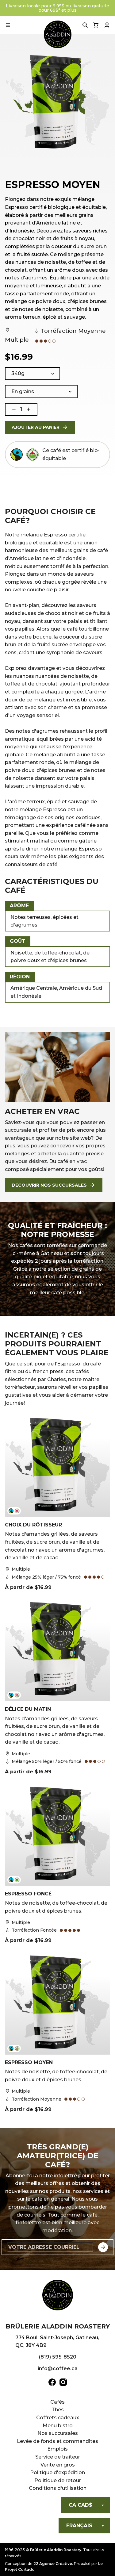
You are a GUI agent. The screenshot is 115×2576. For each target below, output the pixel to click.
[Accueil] (58, 2296)
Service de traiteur (58, 2457)
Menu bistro (58, 2426)
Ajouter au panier (36, 427)
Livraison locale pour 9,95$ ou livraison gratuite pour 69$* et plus (57, 8)
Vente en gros (58, 2465)
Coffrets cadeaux (58, 2418)
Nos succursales (58, 2433)
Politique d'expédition (57, 2472)
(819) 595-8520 (58, 2357)
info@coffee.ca (58, 2369)
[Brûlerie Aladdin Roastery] (58, 34)
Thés (58, 2410)
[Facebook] (52, 2383)
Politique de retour (58, 2480)
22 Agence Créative (53, 2564)
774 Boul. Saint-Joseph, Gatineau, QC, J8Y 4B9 (57, 2342)
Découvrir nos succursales (49, 1185)
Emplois (57, 2449)
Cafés (57, 2402)
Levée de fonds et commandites (57, 2441)
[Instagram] (63, 2383)
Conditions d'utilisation (58, 2488)
